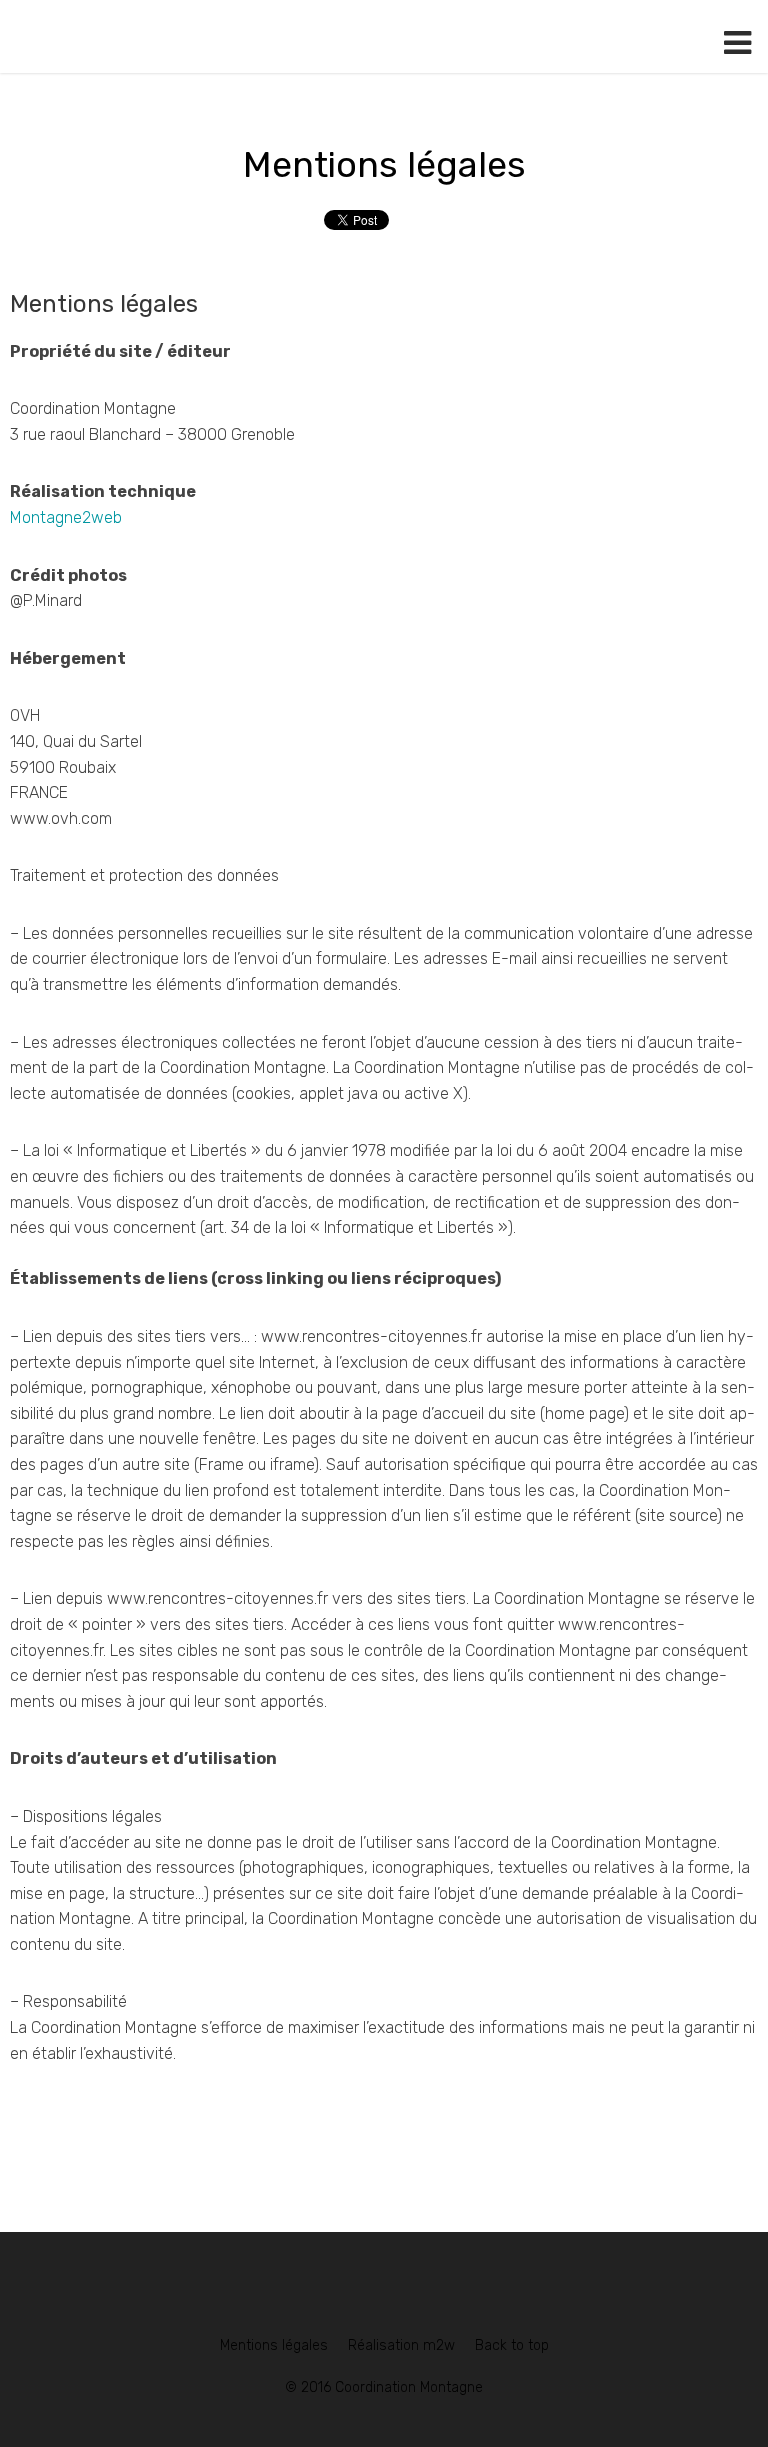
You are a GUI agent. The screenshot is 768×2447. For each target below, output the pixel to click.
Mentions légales (384, 164)
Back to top (512, 2345)
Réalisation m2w (401, 2345)
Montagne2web (66, 517)
